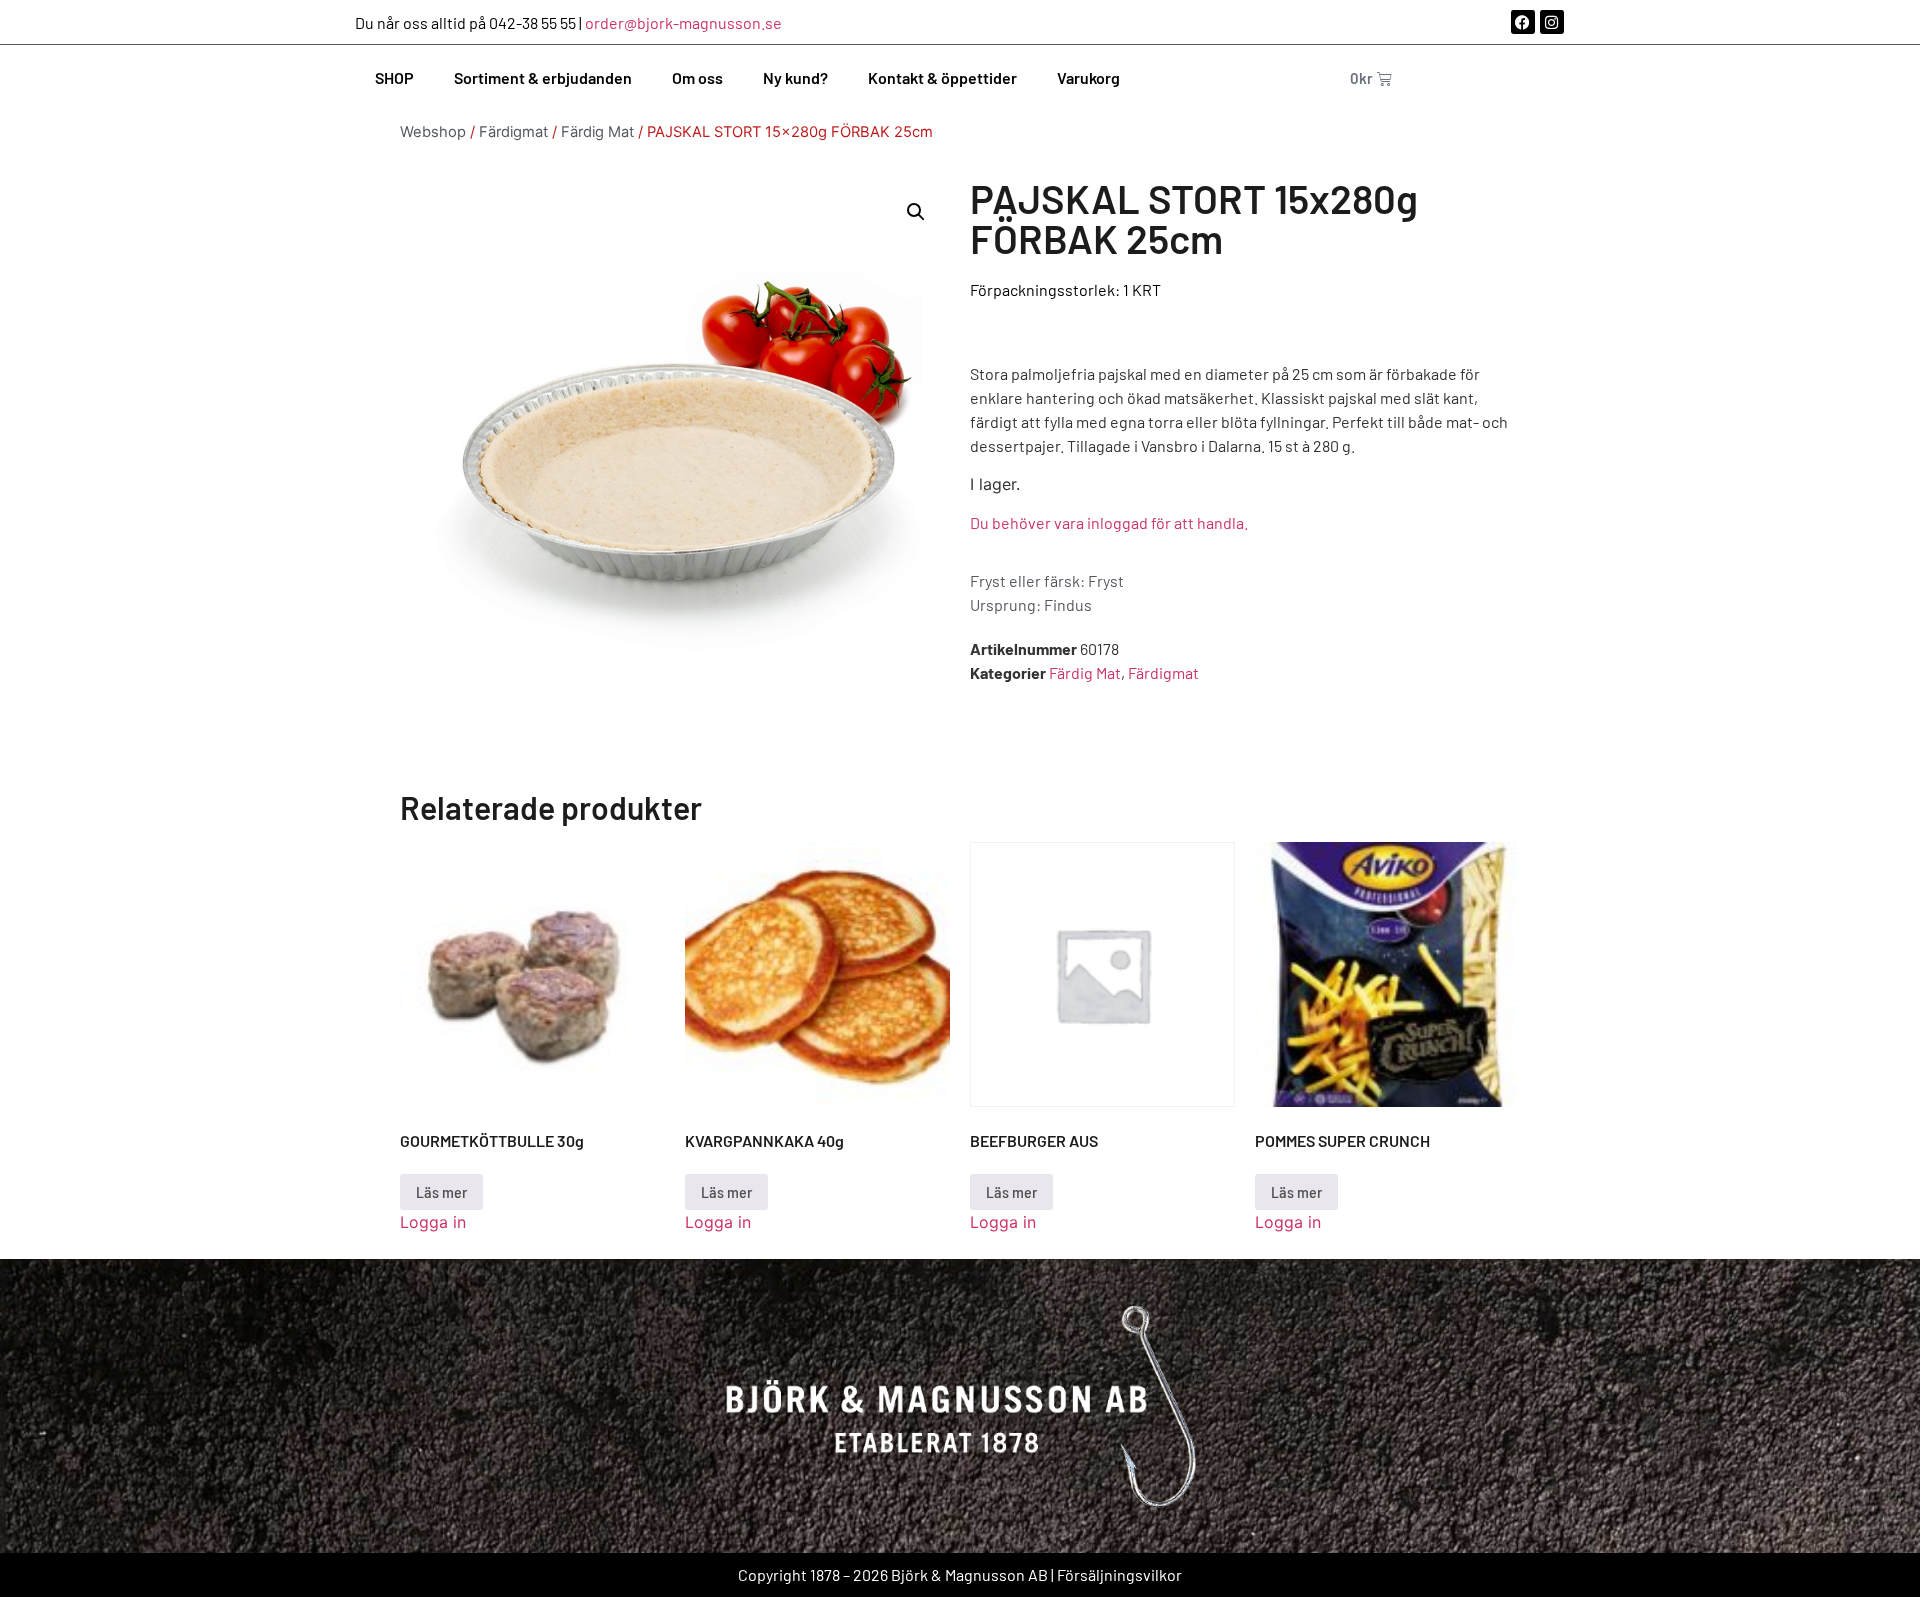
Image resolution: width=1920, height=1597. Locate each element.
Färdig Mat (597, 132)
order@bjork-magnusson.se (683, 22)
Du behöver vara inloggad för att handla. (1109, 522)
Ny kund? (795, 77)
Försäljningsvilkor (1119, 1574)
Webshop (433, 132)
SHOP (394, 77)
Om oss (697, 77)
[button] (916, 212)
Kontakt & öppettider (942, 77)
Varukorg (1088, 77)
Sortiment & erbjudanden (543, 77)
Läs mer (441, 1191)
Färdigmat (513, 132)
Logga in (433, 1222)
